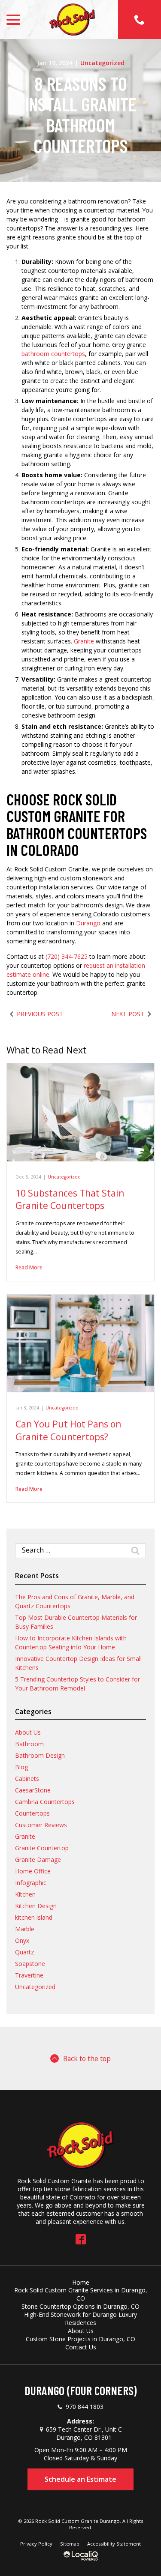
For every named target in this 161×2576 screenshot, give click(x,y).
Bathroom (29, 1744)
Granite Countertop (42, 1848)
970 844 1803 (85, 2407)
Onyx (22, 1940)
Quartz (24, 1952)
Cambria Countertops (45, 1802)
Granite (84, 641)
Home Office (33, 1871)
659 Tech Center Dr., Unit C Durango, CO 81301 (84, 2433)
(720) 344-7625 (67, 956)
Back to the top (87, 2058)
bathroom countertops (53, 354)
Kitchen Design (36, 1906)
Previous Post (40, 1014)
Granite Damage (38, 1859)
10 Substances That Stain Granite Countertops (70, 1199)
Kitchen (25, 1894)
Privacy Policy (36, 2544)
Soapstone (30, 1964)
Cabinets (27, 1779)
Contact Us (81, 2347)
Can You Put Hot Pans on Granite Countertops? (68, 1430)
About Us (28, 1732)
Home (81, 2282)
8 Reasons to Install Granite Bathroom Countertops (81, 115)
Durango (88, 923)
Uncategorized (102, 63)
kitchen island (34, 1917)
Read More (29, 1267)
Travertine (29, 1975)
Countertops (32, 1813)
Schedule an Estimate (80, 2479)
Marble (25, 1929)
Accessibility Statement (114, 2544)
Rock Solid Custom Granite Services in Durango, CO (81, 2294)
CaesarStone (33, 1790)
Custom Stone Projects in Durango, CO (80, 2339)
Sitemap (70, 2544)
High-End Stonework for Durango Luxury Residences (80, 2319)
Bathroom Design (40, 1755)
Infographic (31, 1883)
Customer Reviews (41, 1825)
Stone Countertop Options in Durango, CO (80, 2306)
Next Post (128, 1014)
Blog (21, 1767)
